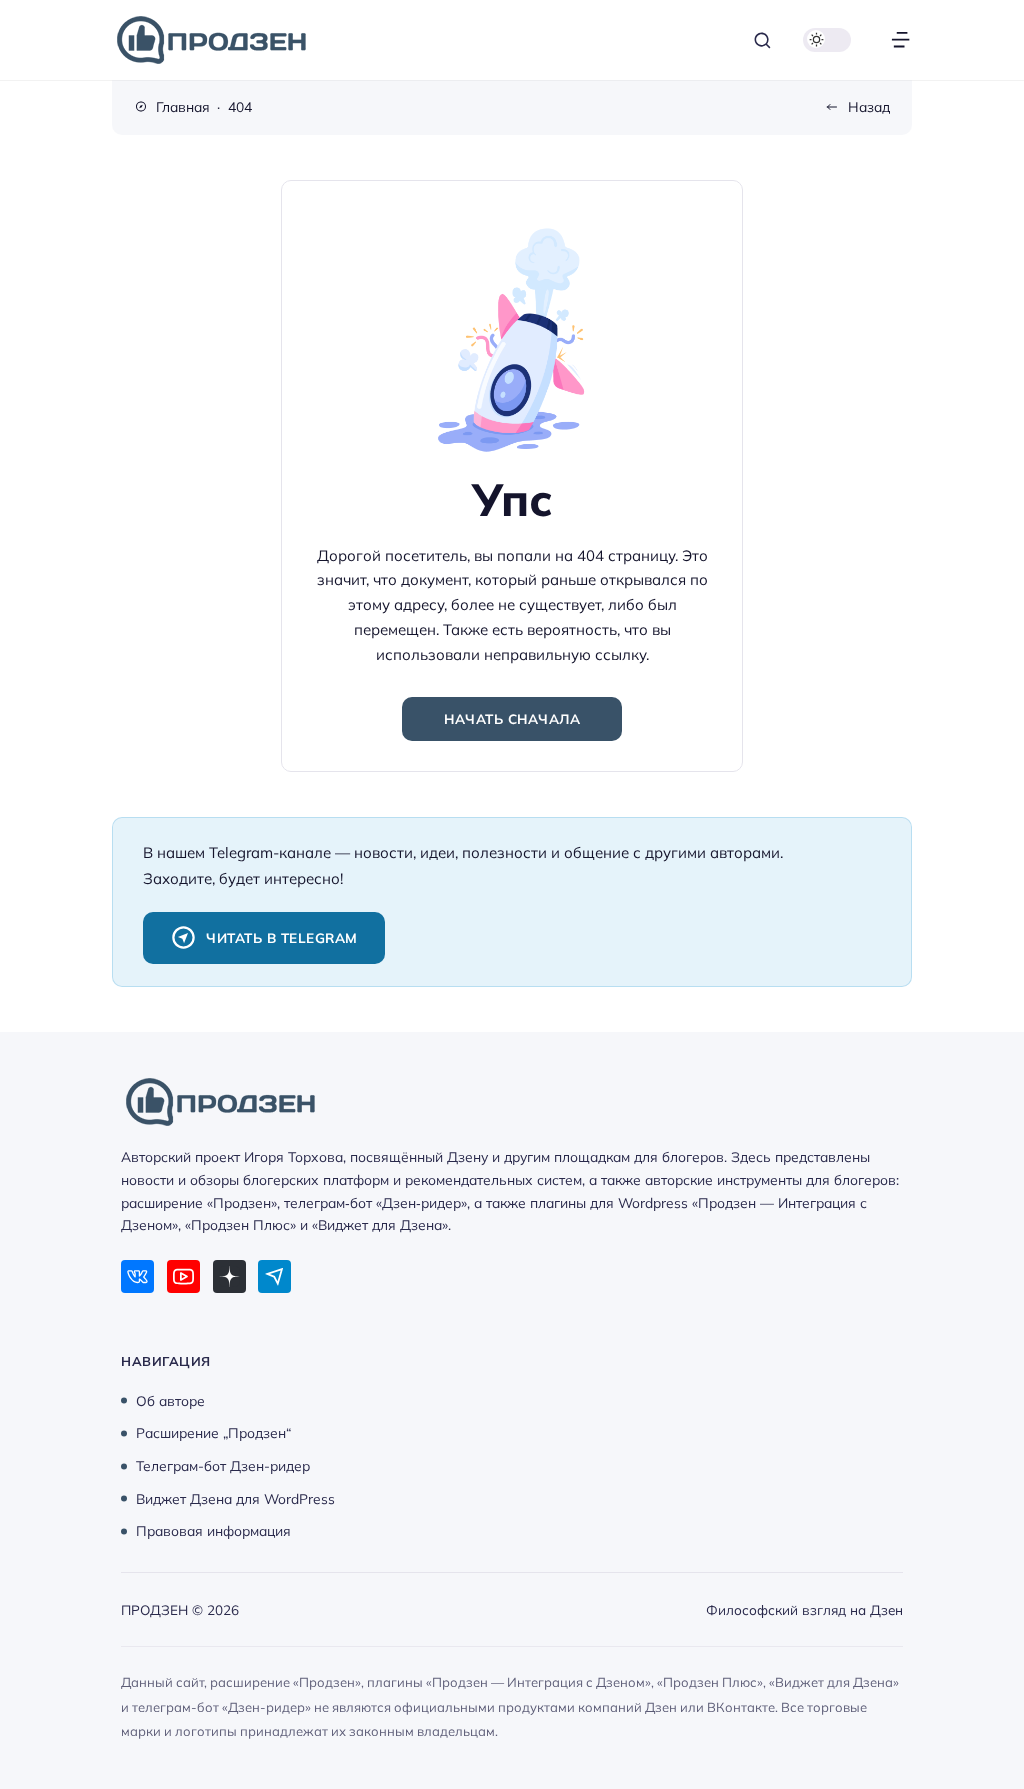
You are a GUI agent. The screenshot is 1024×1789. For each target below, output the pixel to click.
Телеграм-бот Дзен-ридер (223, 1465)
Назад (869, 106)
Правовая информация (213, 1530)
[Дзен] (229, 1276)
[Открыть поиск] (762, 40)
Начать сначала (512, 718)
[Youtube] (183, 1276)
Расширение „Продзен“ (213, 1432)
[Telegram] (274, 1276)
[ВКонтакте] (137, 1276)
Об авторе (170, 1399)
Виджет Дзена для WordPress (235, 1497)
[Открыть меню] (900, 40)
